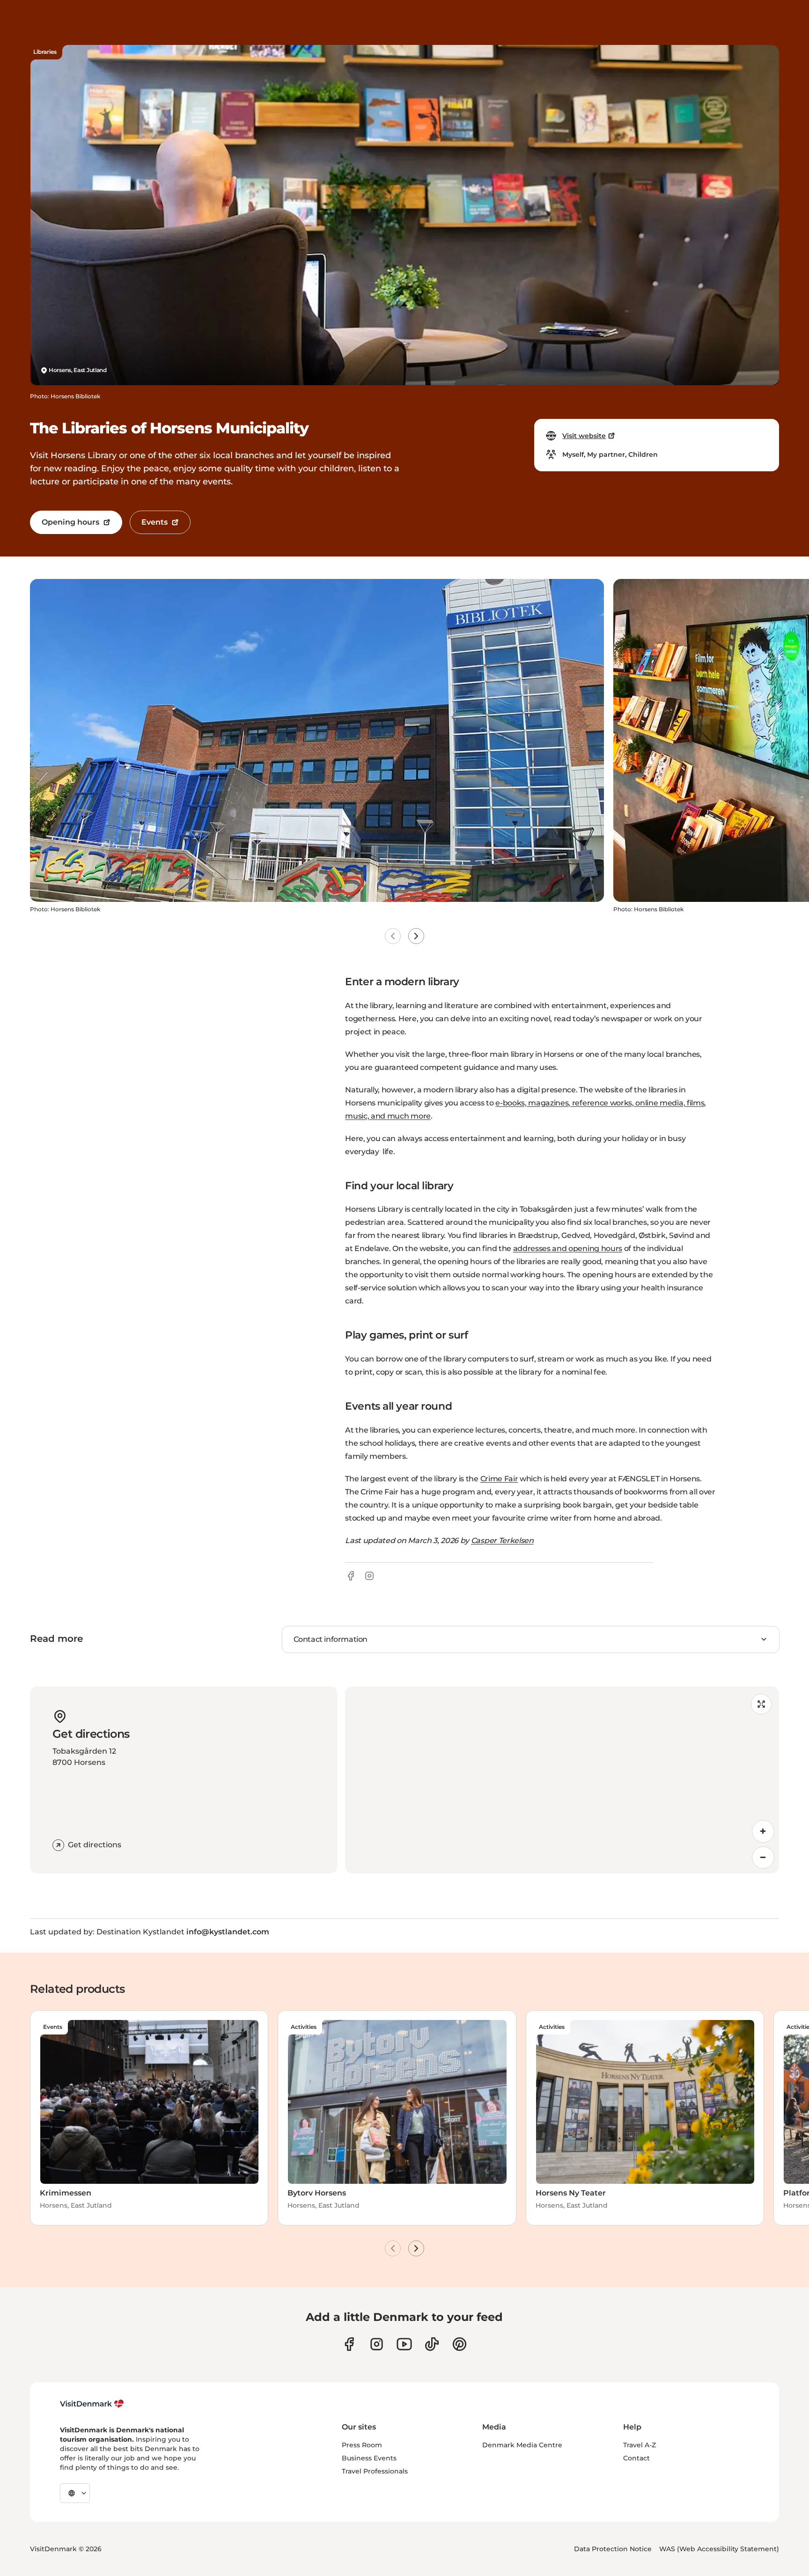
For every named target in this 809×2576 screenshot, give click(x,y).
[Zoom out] (763, 1858)
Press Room (362, 2445)
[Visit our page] (377, 2344)
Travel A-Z (640, 2445)
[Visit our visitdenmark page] (404, 2344)
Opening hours (70, 522)
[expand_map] (761, 1704)
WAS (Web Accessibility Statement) (719, 2549)
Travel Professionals (375, 2471)
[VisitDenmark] (92, 2404)
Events (154, 522)
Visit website (584, 436)
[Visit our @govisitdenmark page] (432, 2344)
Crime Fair (499, 1479)
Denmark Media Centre (522, 2445)
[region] (562, 1780)
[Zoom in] (763, 1831)
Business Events (369, 2458)
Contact (636, 2458)
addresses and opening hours (568, 1248)
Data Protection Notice (613, 2549)
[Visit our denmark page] (349, 2344)
